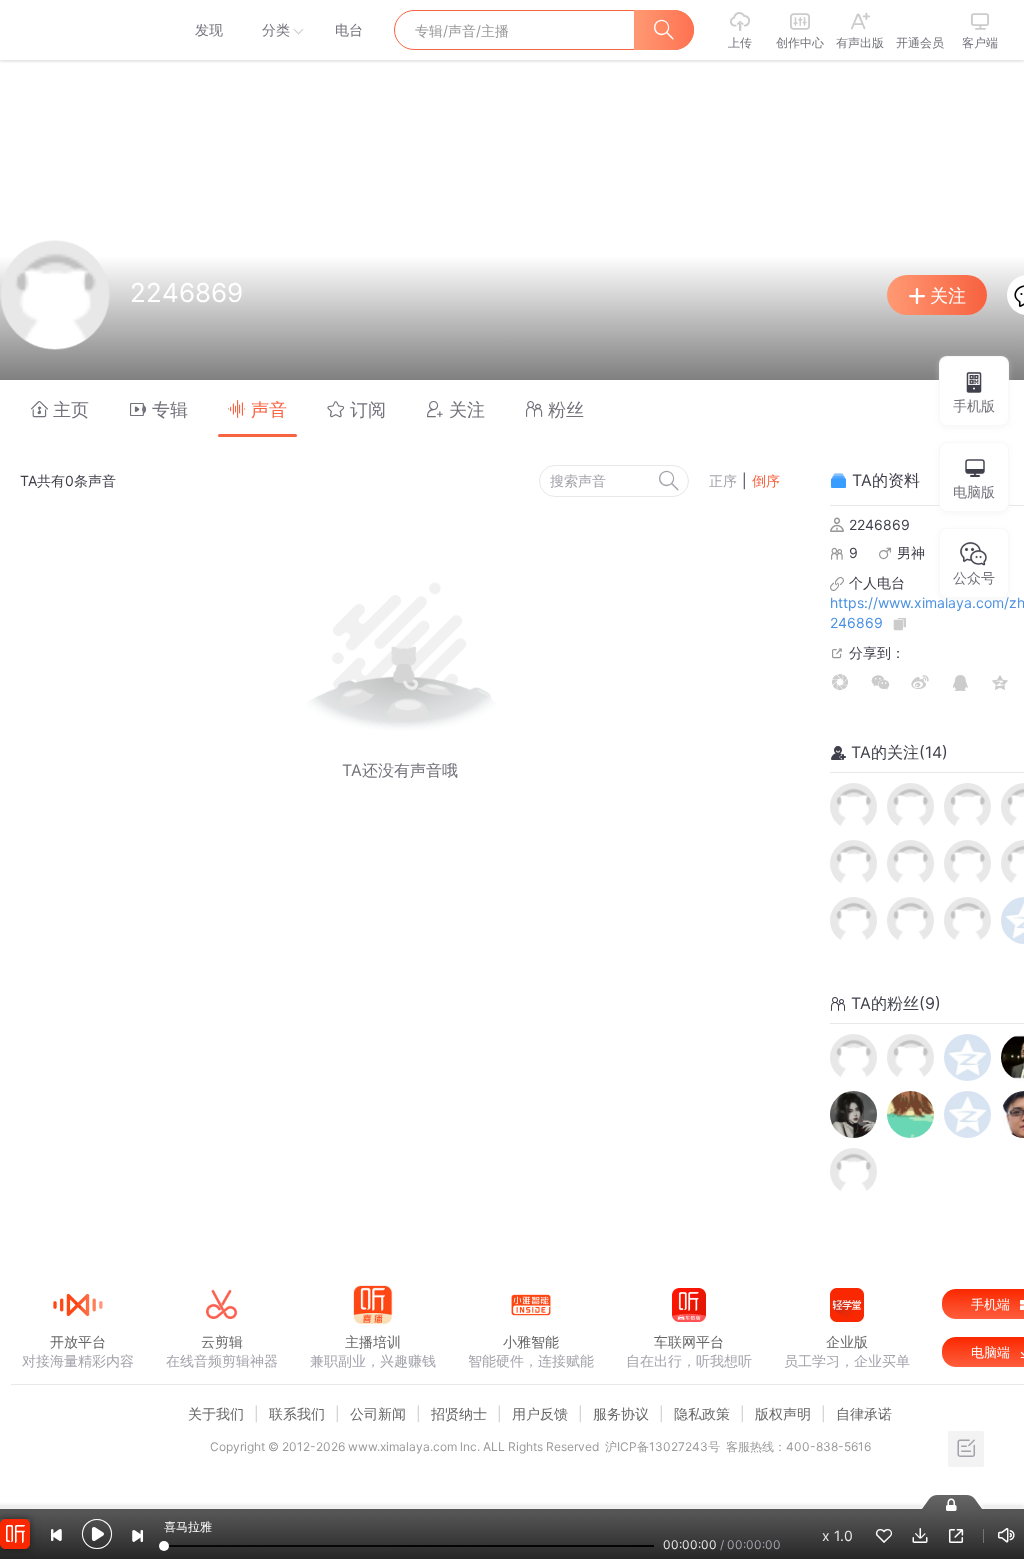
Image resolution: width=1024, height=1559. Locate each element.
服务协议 (621, 1413)
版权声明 (783, 1413)
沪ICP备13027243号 (662, 1446)
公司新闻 (378, 1413)
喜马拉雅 (77, 30)
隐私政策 (702, 1413)
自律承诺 (864, 1413)
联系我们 (297, 1413)
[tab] (59, 408)
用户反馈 (540, 1413)
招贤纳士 (459, 1413)
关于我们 (216, 1413)
